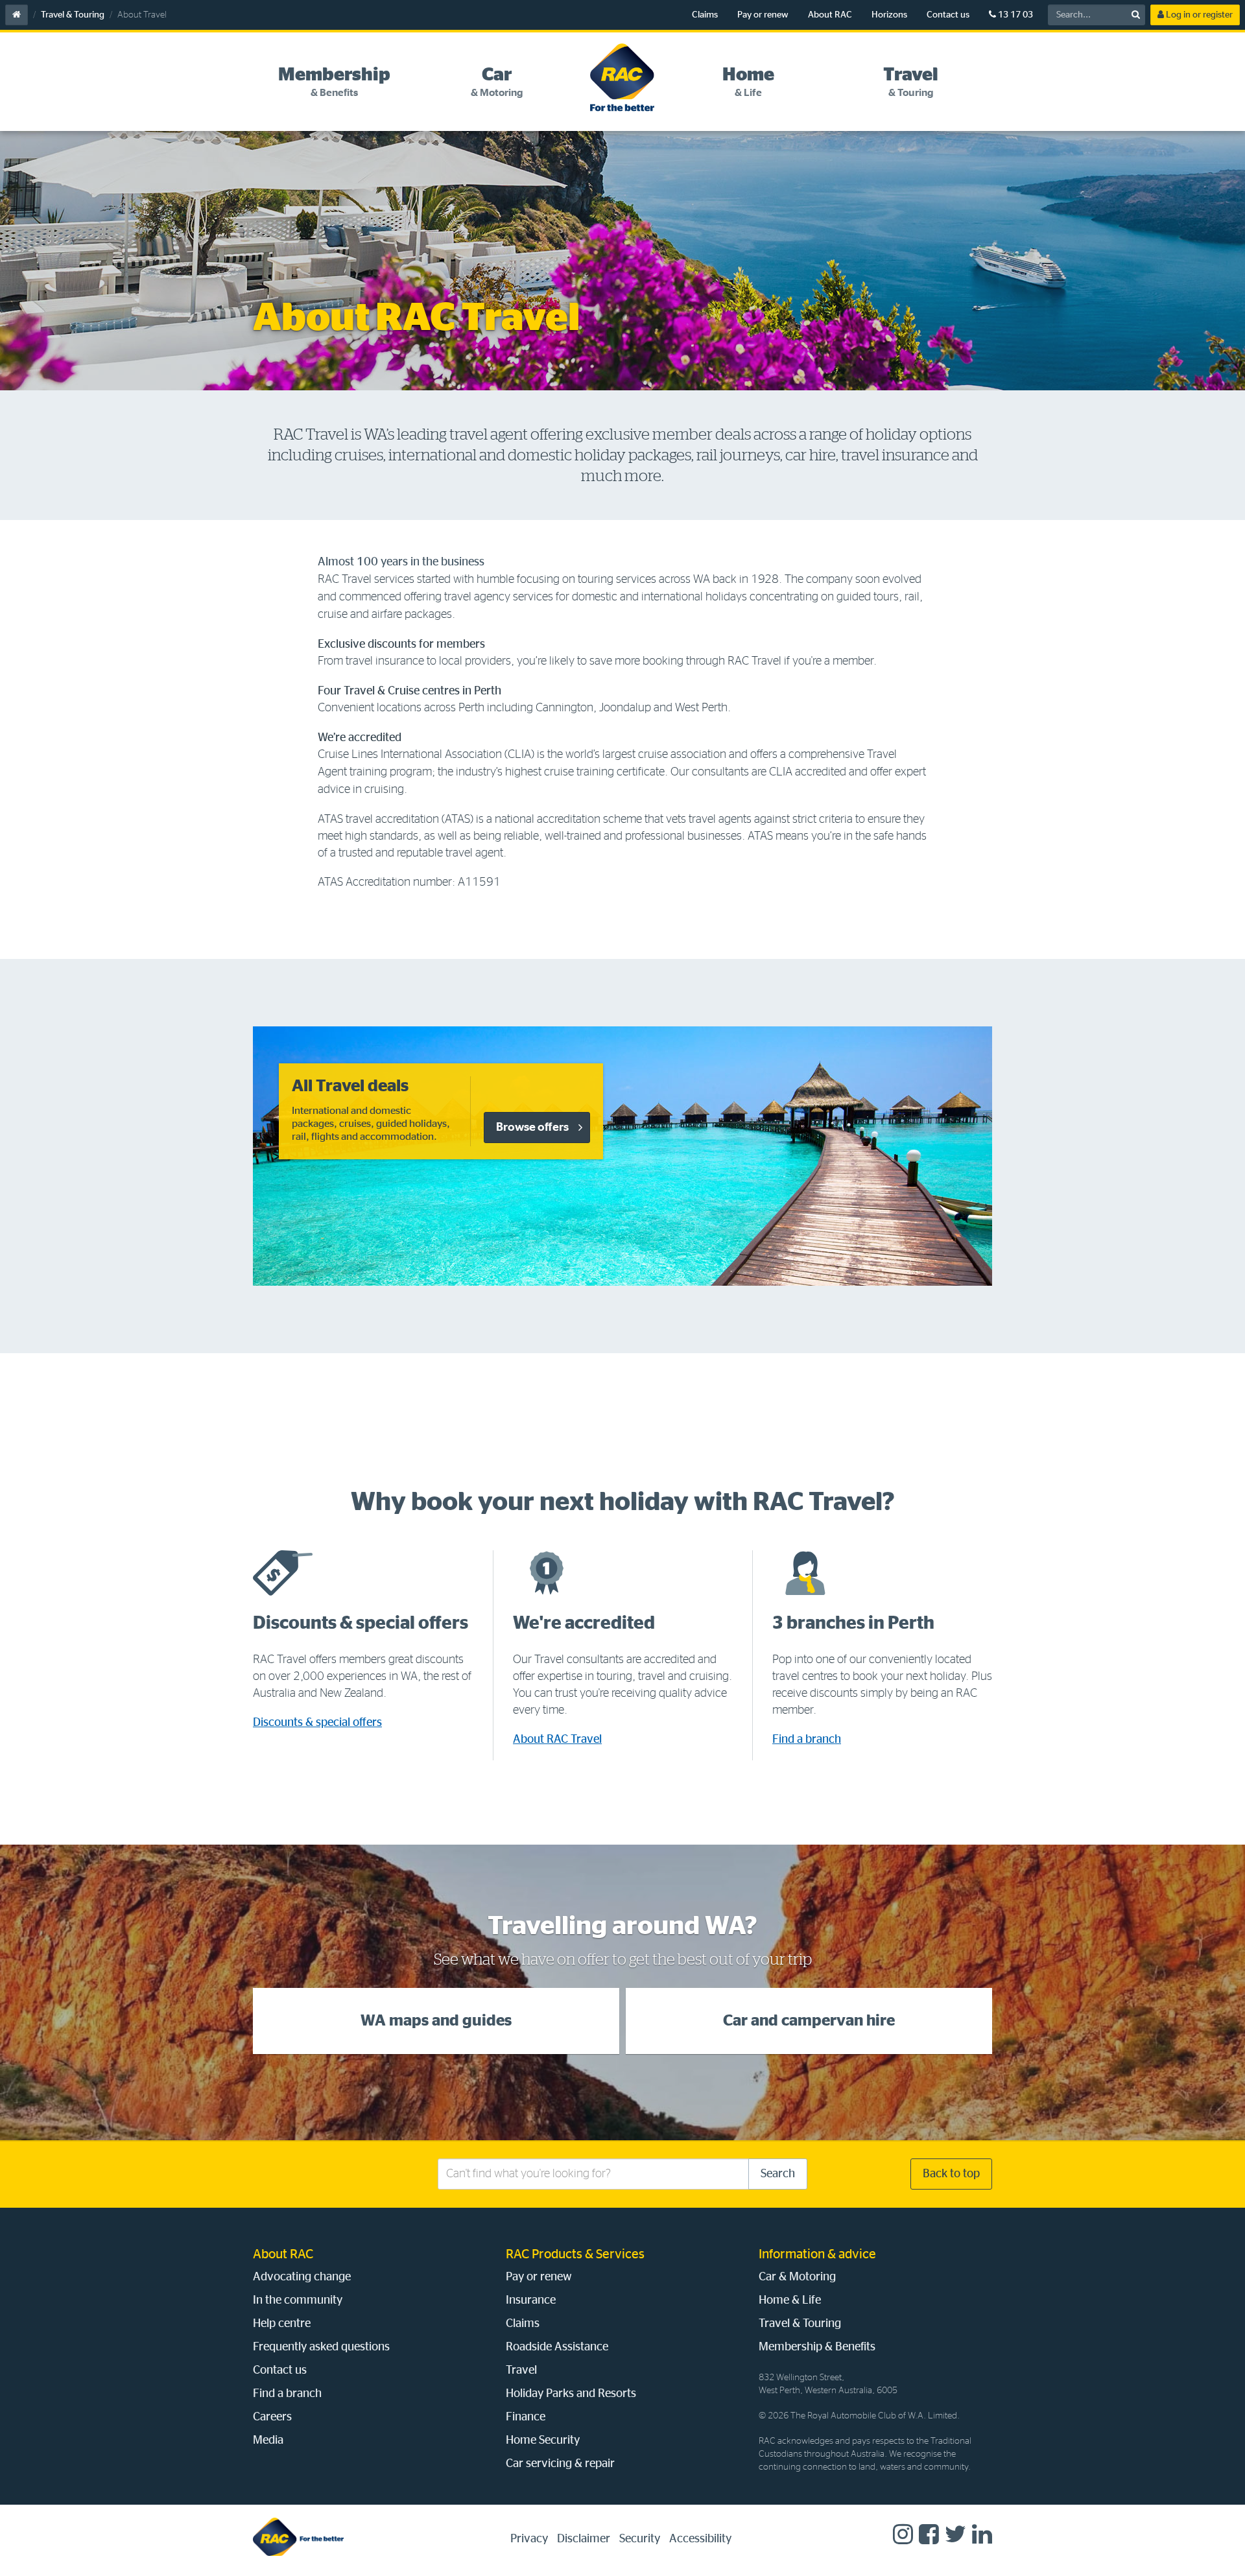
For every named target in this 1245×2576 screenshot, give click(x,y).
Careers (272, 2417)
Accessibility (700, 2539)
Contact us (948, 15)
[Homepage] (298, 2537)
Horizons (889, 15)
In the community (298, 2300)
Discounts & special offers (317, 1723)
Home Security (543, 2440)
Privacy (529, 2539)
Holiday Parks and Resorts (571, 2394)
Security (640, 2539)
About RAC (830, 15)
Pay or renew (763, 15)
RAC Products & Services (575, 2254)
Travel (521, 2370)
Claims (705, 15)
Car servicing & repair (560, 2464)
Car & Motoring (797, 2277)
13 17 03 (1014, 15)
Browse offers (532, 1128)
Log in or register (1198, 15)
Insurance (531, 2300)
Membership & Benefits (817, 2347)
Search (778, 2174)
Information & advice (817, 2254)
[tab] (334, 82)
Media (268, 2440)
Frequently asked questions (321, 2347)
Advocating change (302, 2277)
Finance (526, 2417)
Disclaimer (584, 2539)
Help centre (282, 2324)
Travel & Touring (73, 15)
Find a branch (807, 1740)
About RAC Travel (557, 1740)
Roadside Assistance (557, 2347)
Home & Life (790, 2300)
